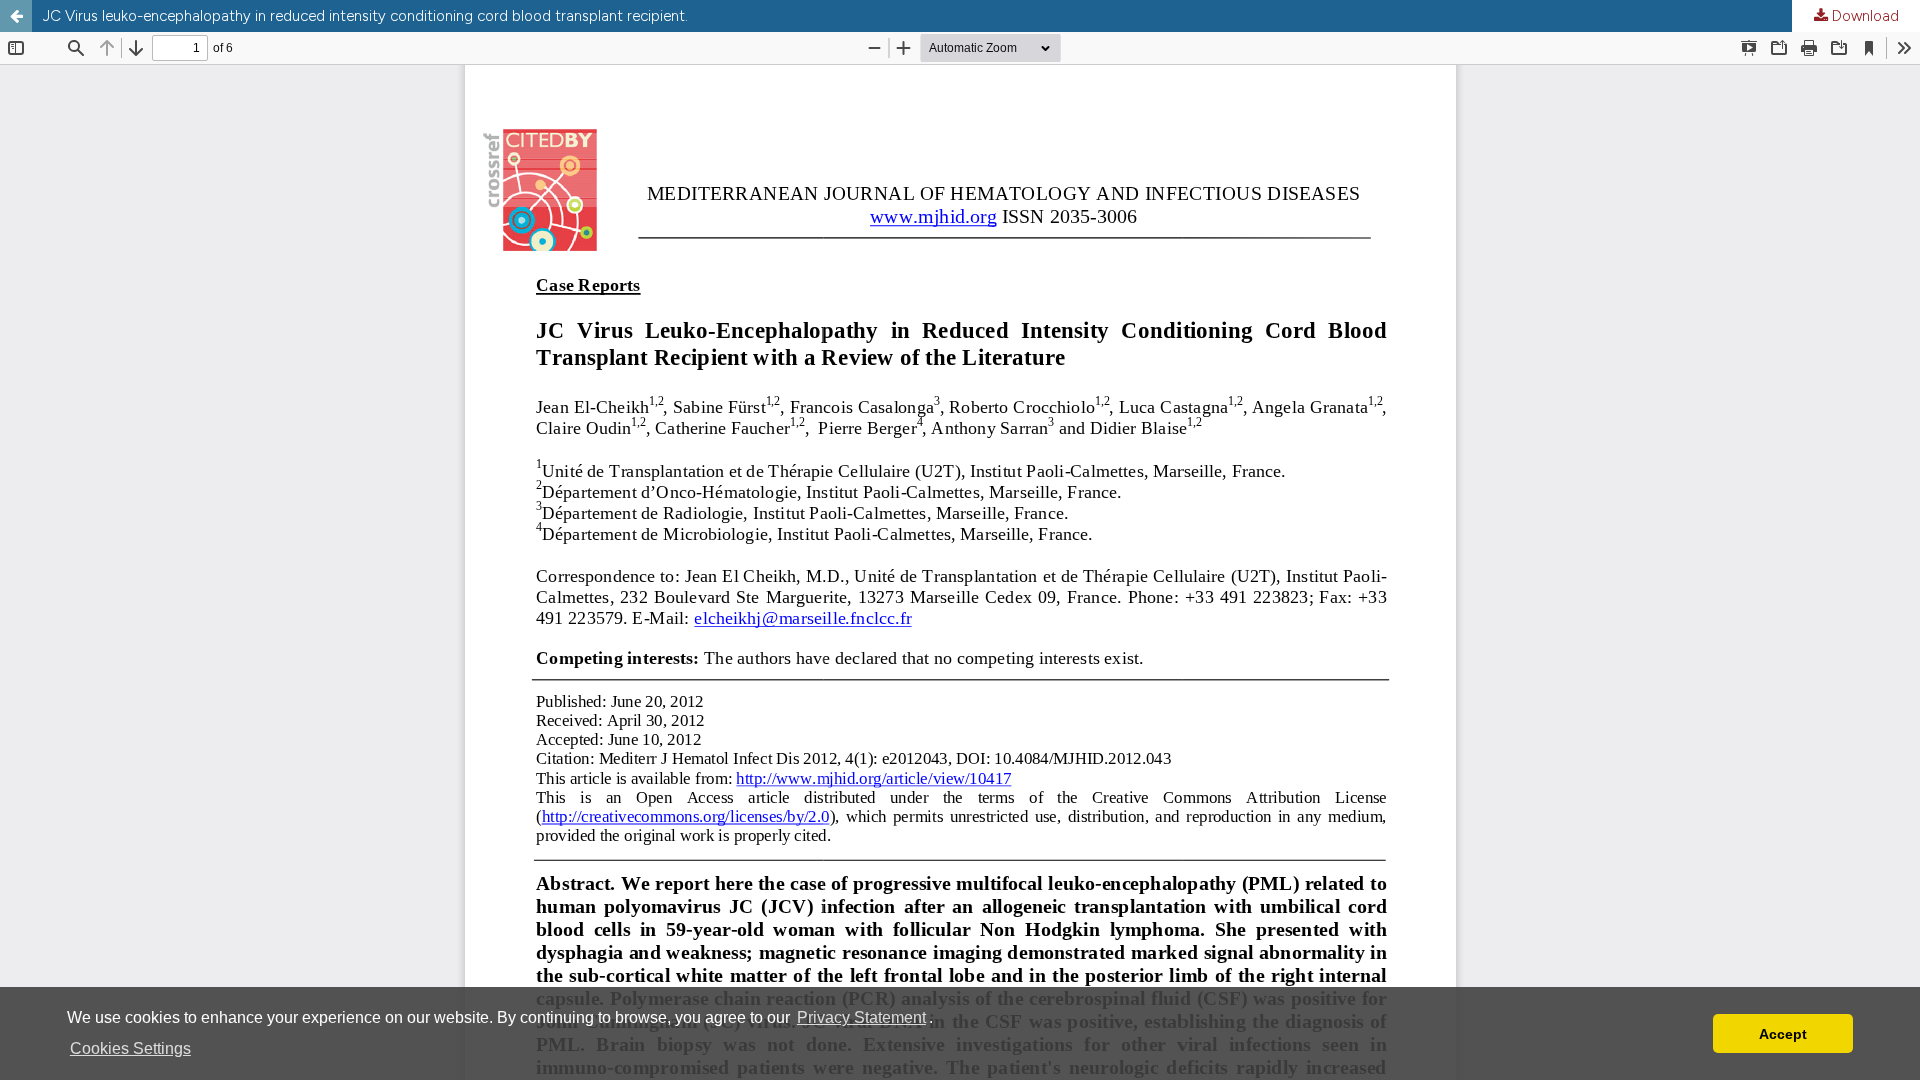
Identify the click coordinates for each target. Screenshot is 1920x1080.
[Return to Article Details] (16, 16)
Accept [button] (1783, 1034)
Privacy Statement (861, 1017)
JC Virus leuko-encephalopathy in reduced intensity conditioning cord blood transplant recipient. (365, 16)
